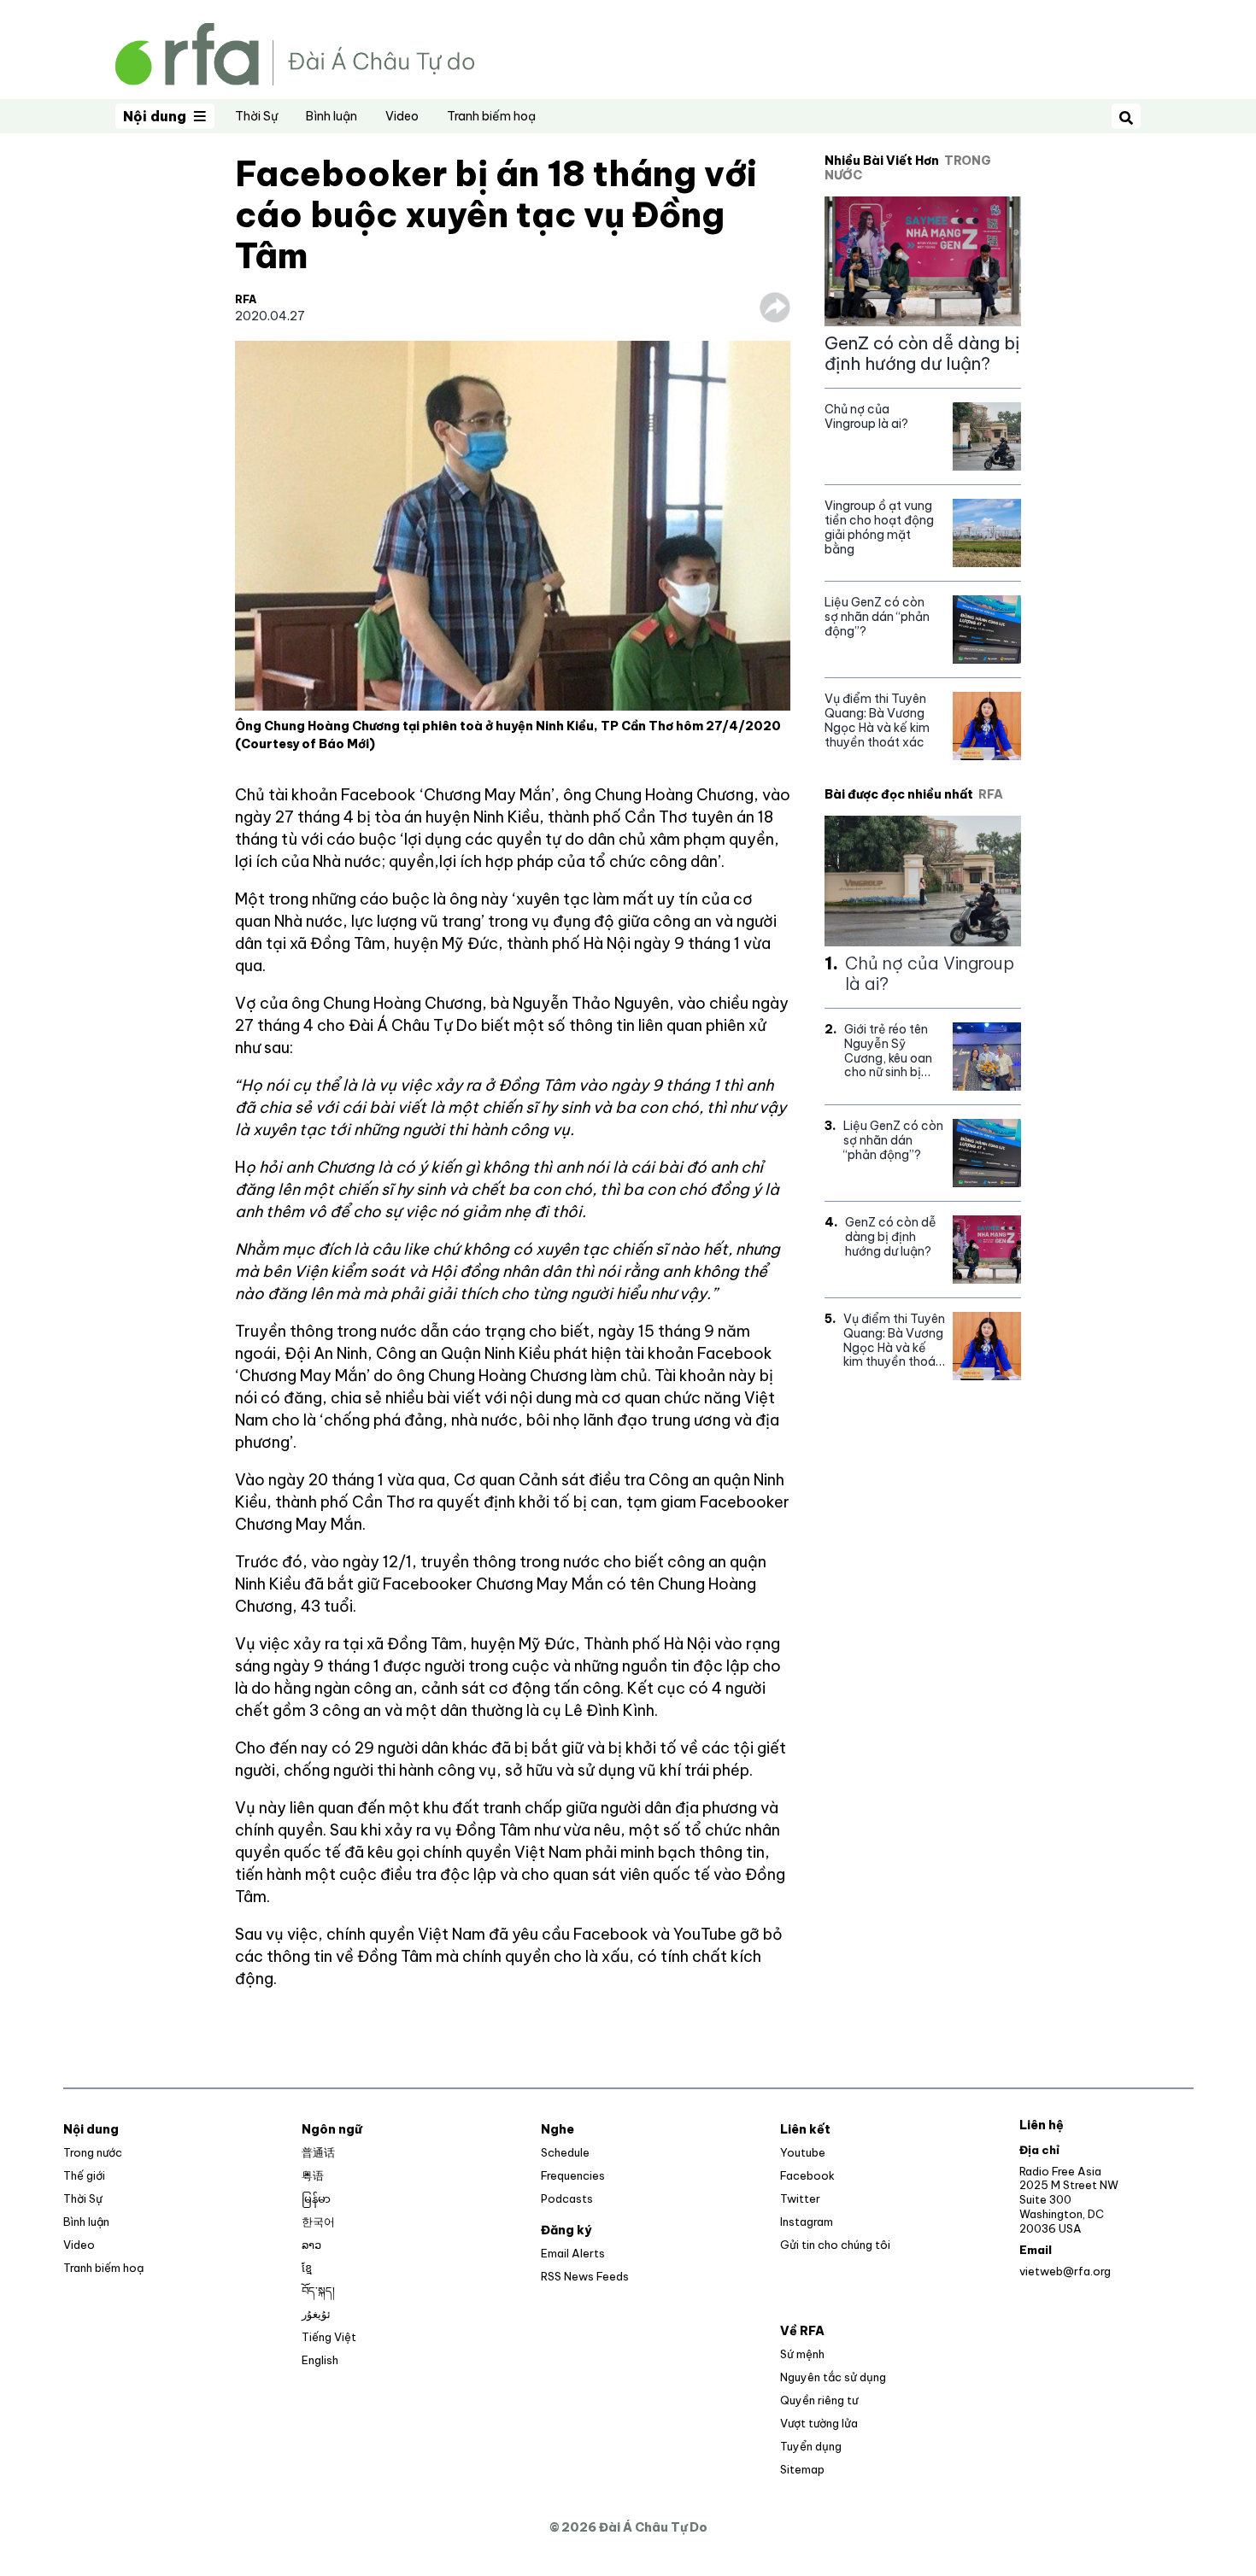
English (320, 2360)
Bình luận (332, 116)
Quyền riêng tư (819, 2400)
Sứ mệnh (802, 2354)
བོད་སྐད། (318, 2291)
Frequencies (573, 2175)
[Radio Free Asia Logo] (295, 53)
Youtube (803, 2152)
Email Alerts (573, 2253)
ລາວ (311, 2245)
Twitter (800, 2198)
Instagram (807, 2222)
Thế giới (84, 2175)
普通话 (318, 2152)
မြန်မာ (316, 2198)
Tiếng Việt (329, 2337)
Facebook (807, 2175)
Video (402, 116)
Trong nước (93, 2152)
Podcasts (567, 2198)
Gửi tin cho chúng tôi (835, 2245)
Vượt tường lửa (819, 2423)
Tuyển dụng (811, 2446)
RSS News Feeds (585, 2276)
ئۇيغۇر (316, 2314)
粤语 (313, 2175)
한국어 (318, 2222)
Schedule (565, 2152)
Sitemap (802, 2469)
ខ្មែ (307, 2268)
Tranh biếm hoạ (491, 116)
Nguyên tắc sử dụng (833, 2377)
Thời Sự (256, 116)
